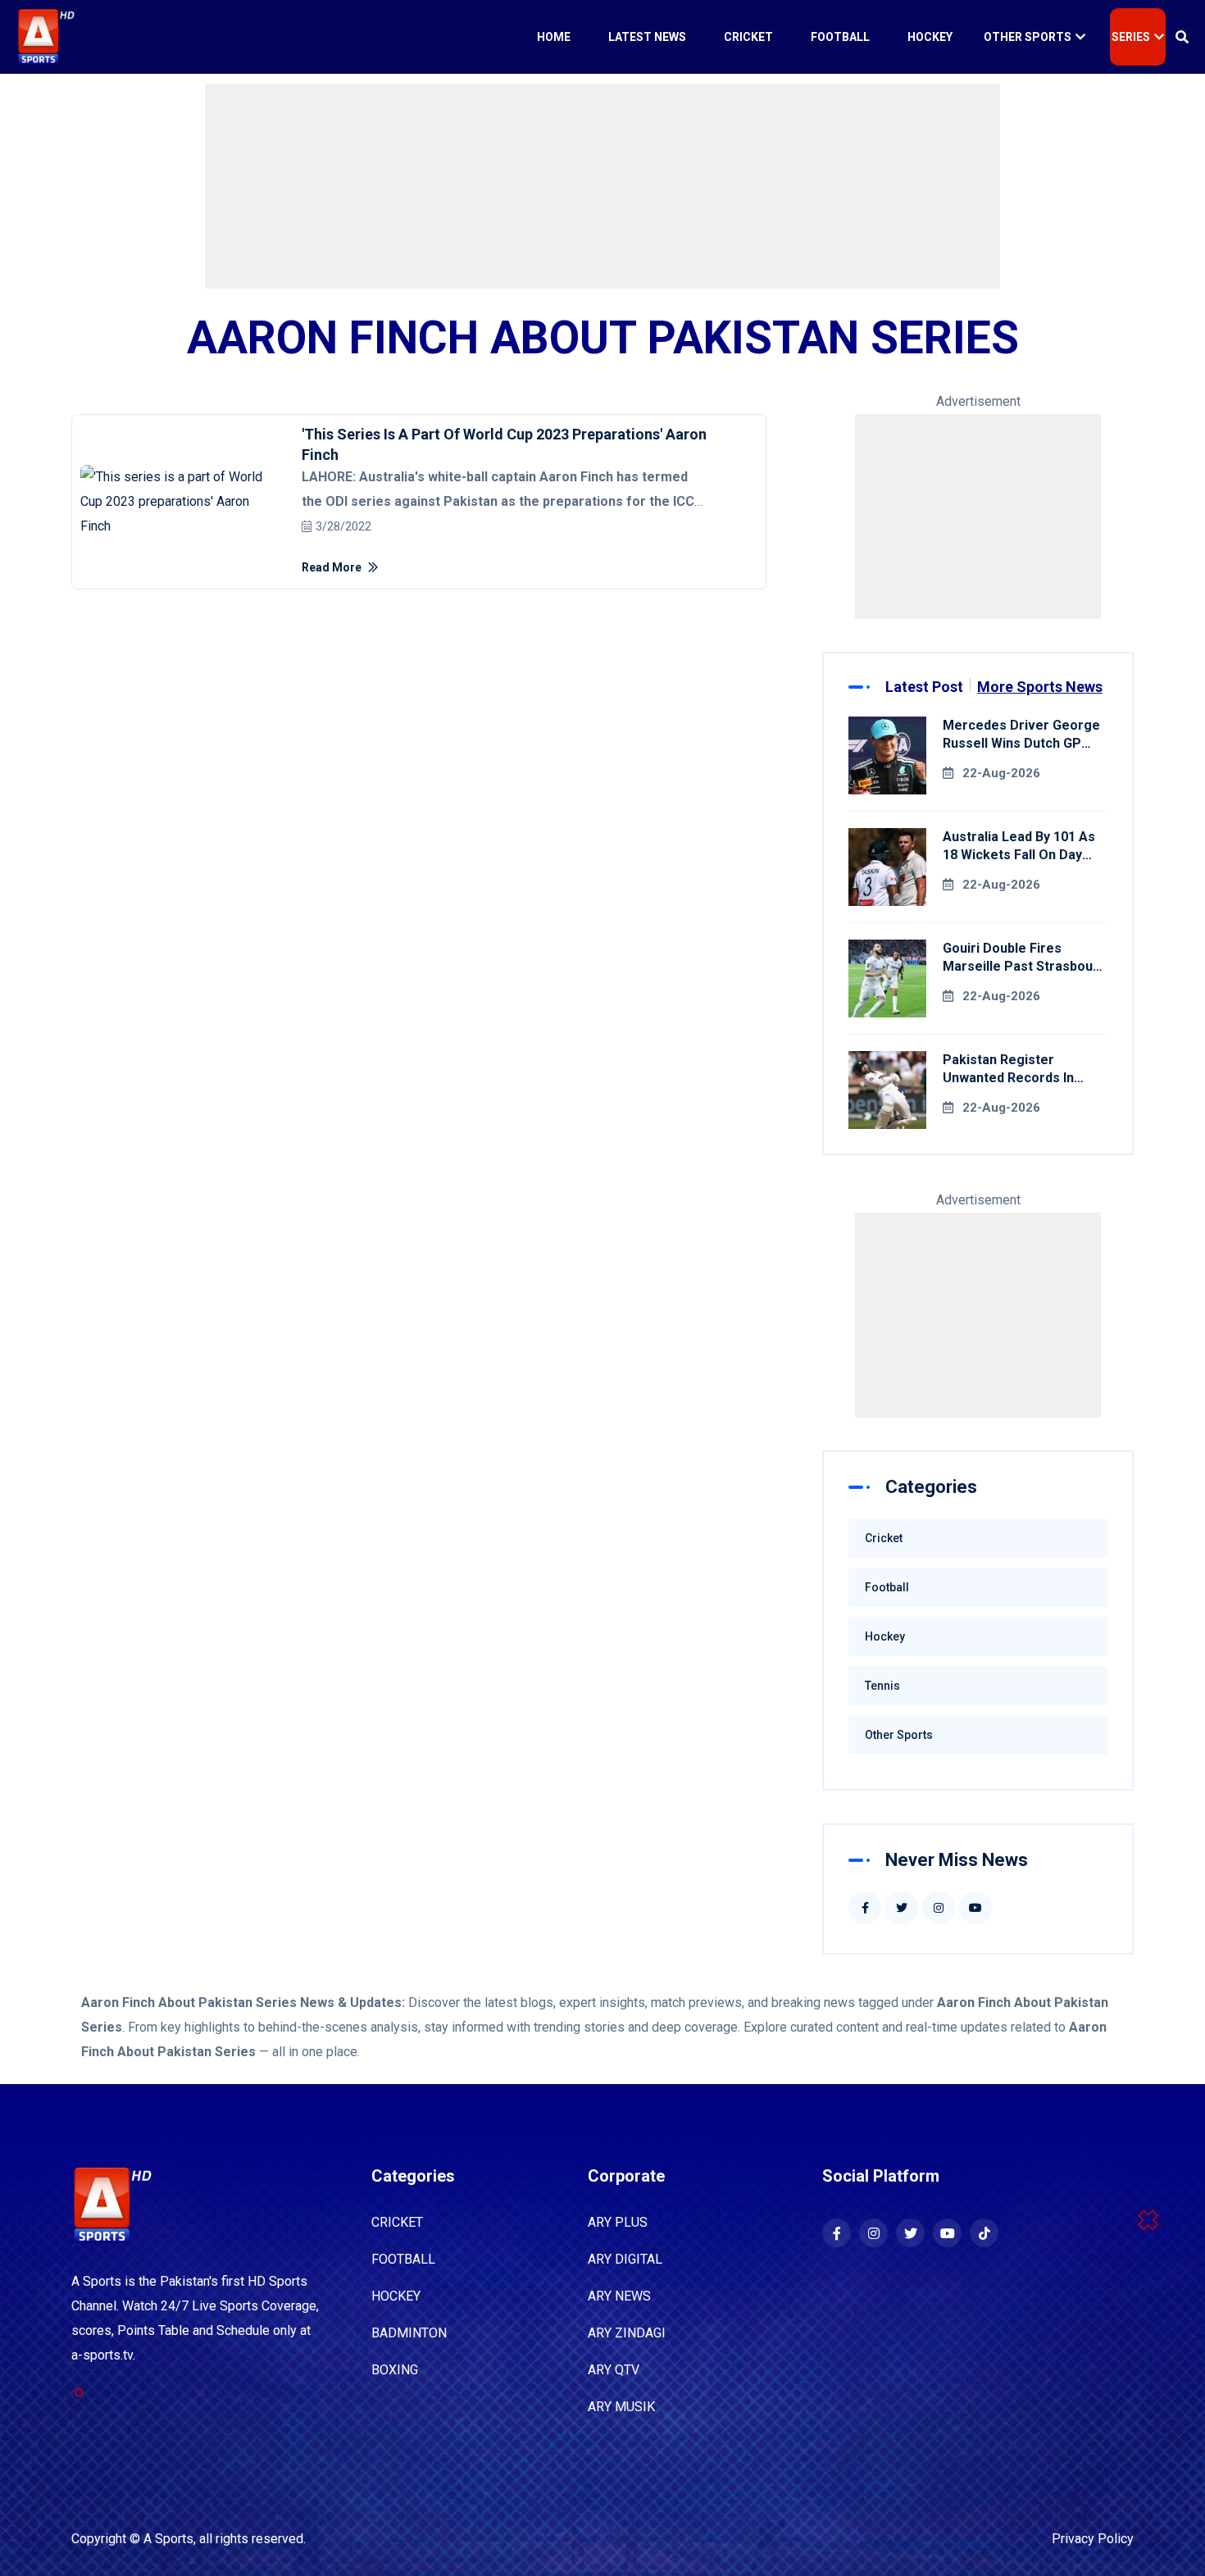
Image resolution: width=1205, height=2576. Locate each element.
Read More (333, 567)
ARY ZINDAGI (627, 2333)
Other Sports (1028, 37)
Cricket (748, 37)
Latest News (647, 37)
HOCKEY (396, 2296)
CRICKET (397, 2222)
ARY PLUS (618, 2222)
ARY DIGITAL (625, 2259)
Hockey (930, 37)
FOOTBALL (403, 2259)
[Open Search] (1182, 37)
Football (840, 37)
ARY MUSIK (621, 2407)
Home (554, 37)
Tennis (882, 1686)
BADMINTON (409, 2333)
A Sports (168, 2539)
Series (1131, 37)
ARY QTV (614, 2370)
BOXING (395, 2370)
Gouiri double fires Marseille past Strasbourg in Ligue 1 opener (1025, 966)
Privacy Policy (1093, 2539)
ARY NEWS (619, 2296)
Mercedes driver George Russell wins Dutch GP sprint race (1021, 743)
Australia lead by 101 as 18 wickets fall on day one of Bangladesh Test (1019, 855)
